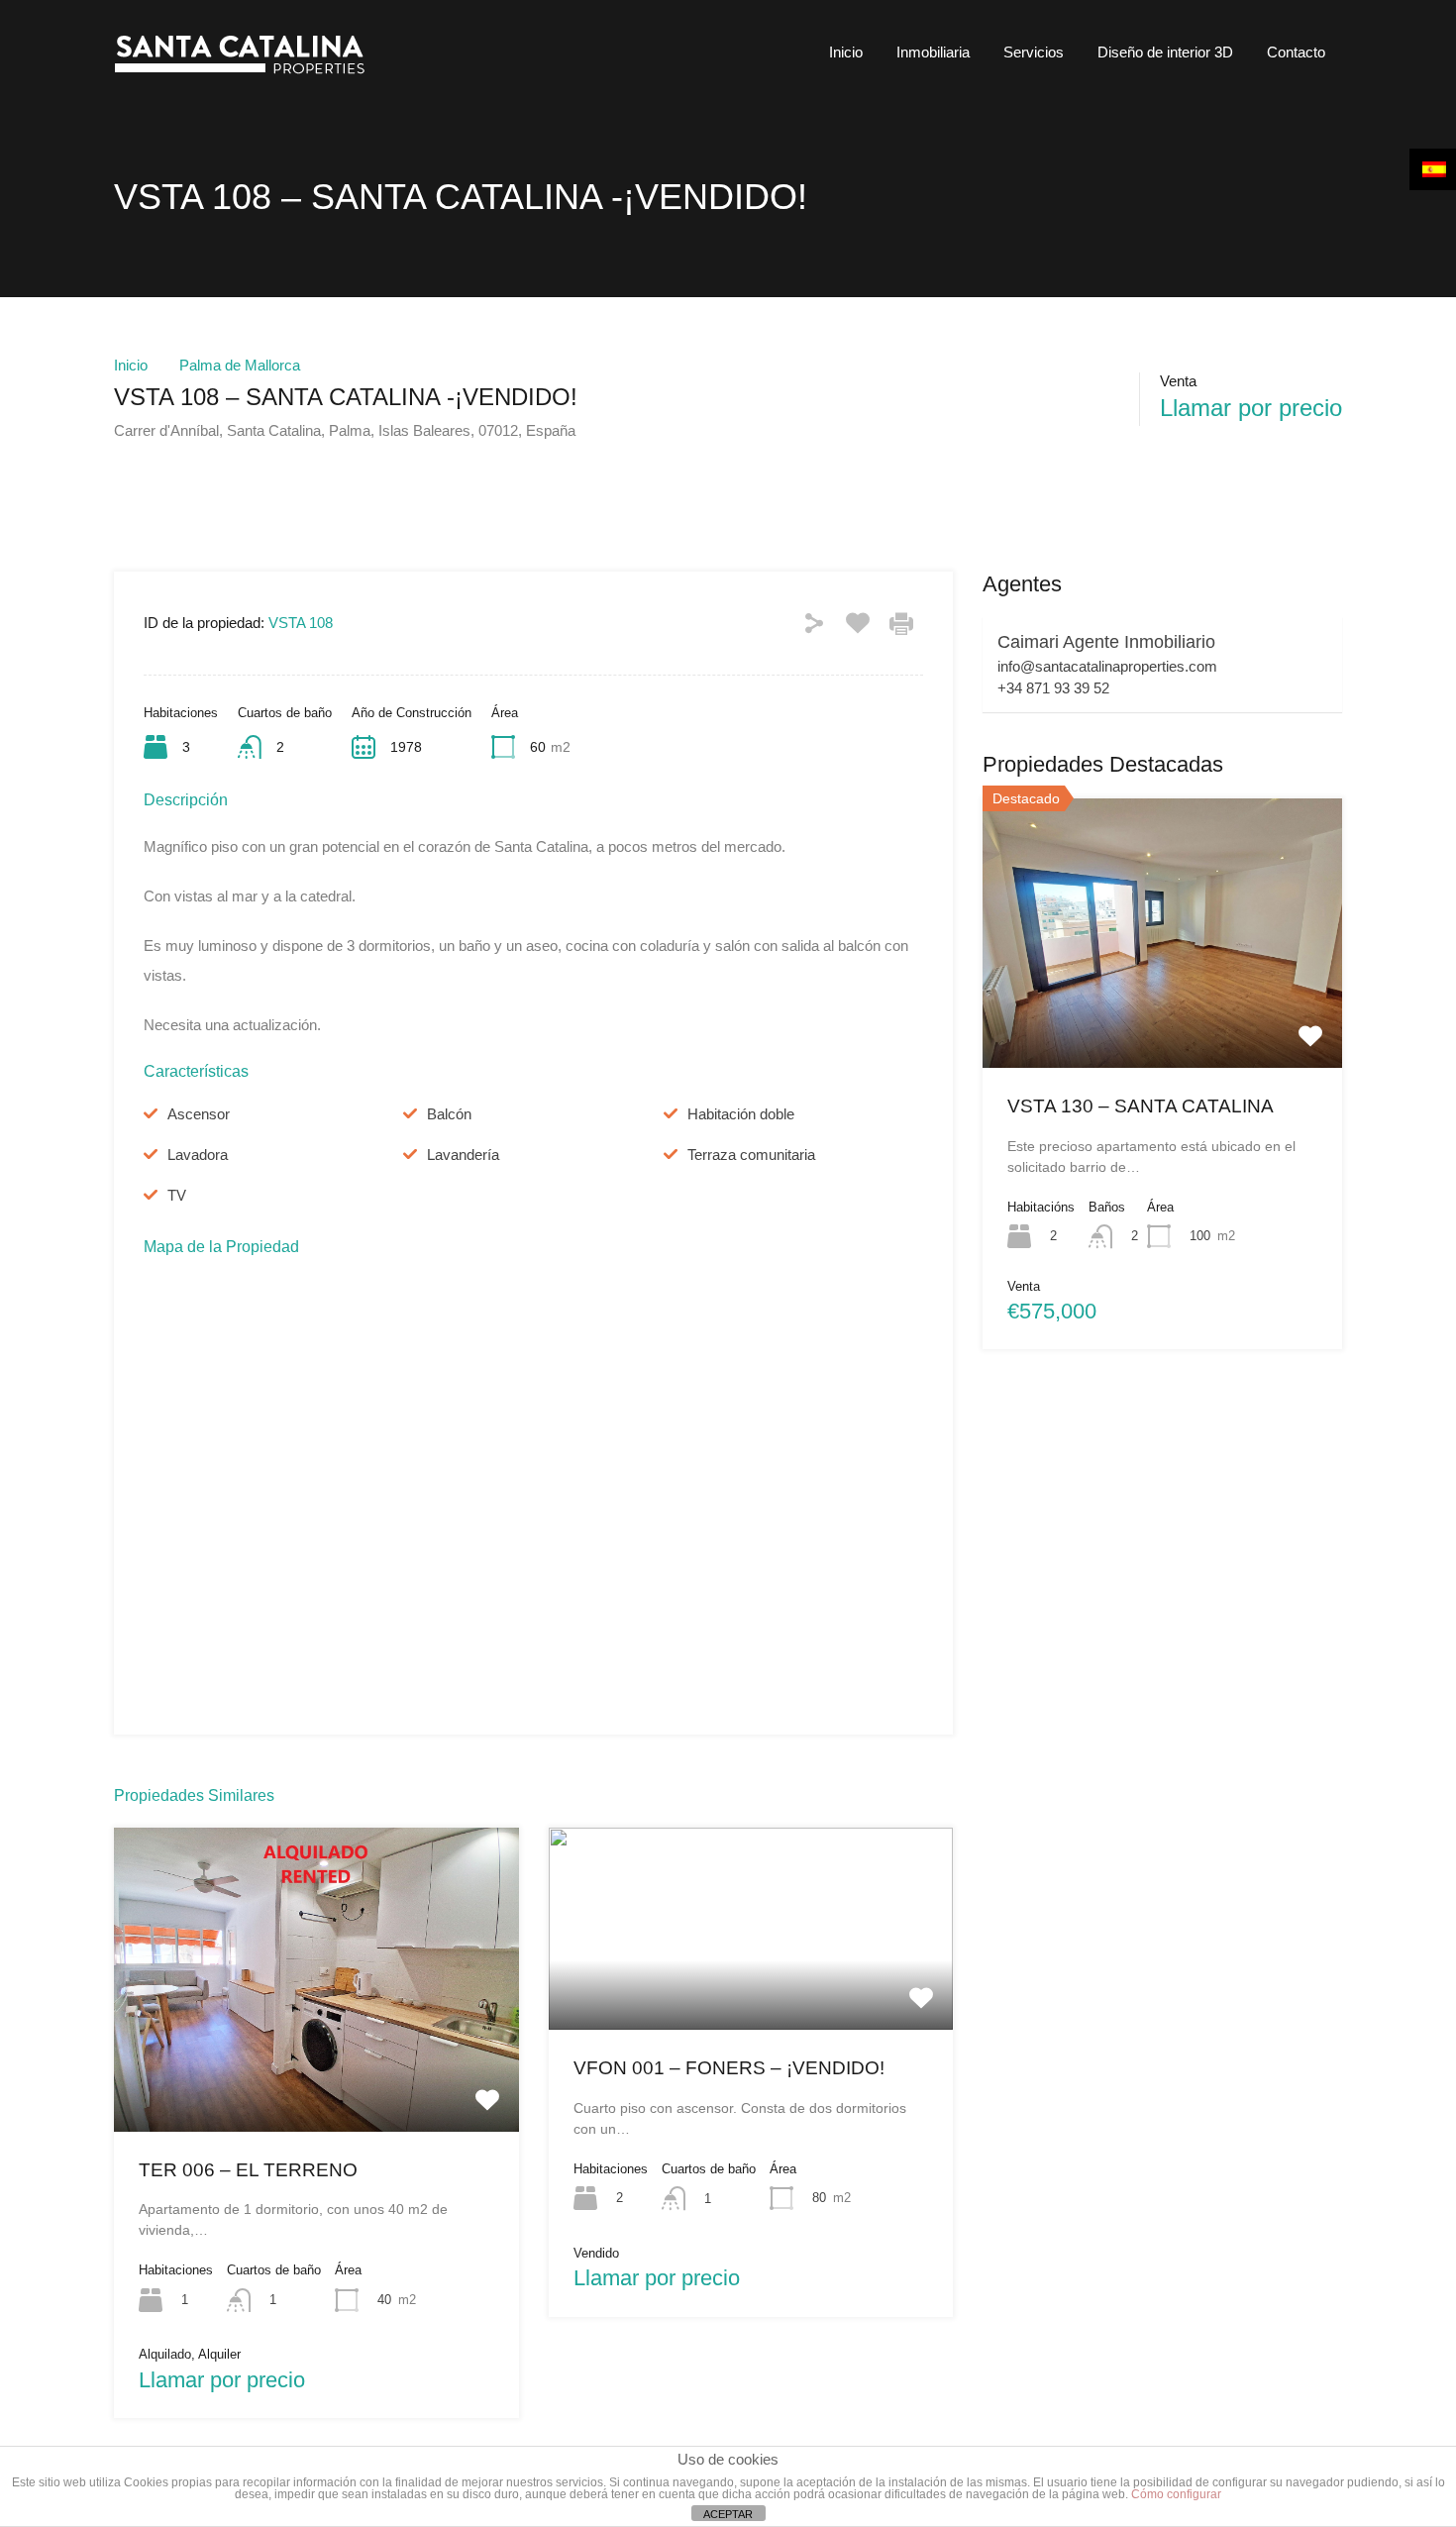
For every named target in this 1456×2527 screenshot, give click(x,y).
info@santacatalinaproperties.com (1107, 666)
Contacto (1296, 52)
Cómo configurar (1176, 2494)
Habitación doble (741, 1114)
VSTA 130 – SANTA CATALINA (1141, 1106)
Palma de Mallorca (240, 365)
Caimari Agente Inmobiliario (1106, 642)
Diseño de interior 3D (1165, 52)
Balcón (449, 1114)
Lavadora (198, 1155)
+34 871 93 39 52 (1053, 688)
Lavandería (463, 1155)
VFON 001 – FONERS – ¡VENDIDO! (729, 2068)
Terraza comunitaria (751, 1155)
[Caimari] (247, 75)
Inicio (846, 52)
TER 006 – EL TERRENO (248, 2170)
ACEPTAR (728, 2514)
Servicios (1034, 52)
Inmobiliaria (933, 52)
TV (177, 1195)
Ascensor (199, 1114)
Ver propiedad (316, 2070)
